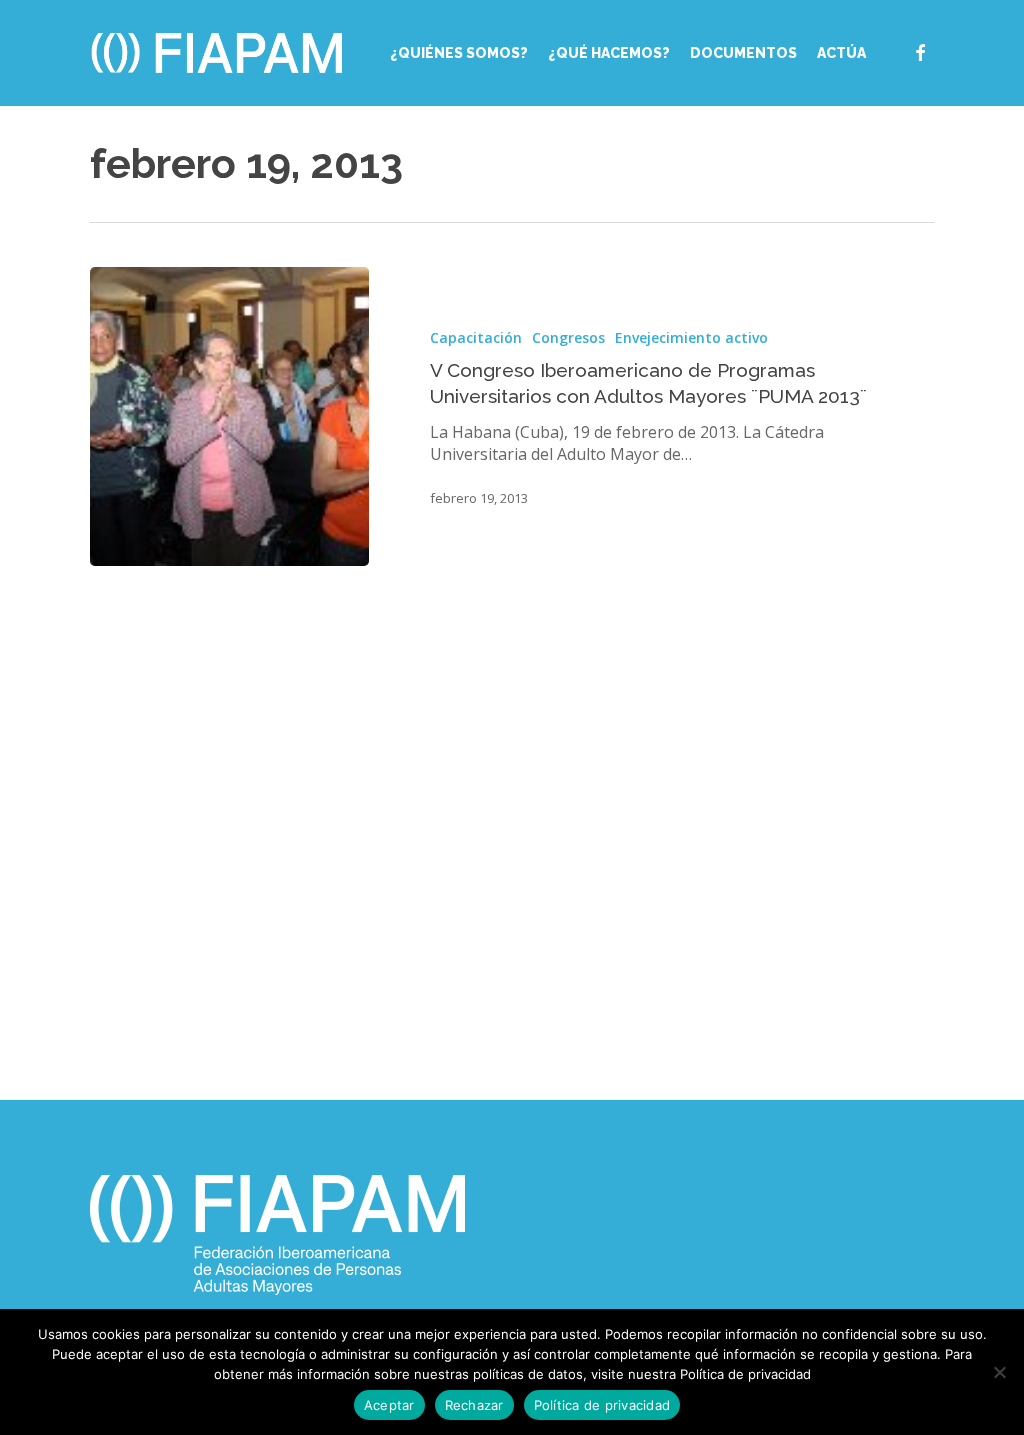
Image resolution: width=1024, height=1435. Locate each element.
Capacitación (476, 337)
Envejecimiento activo (691, 337)
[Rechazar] (999, 1372)
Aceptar (389, 1405)
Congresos (568, 337)
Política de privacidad (602, 1405)
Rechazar (474, 1405)
